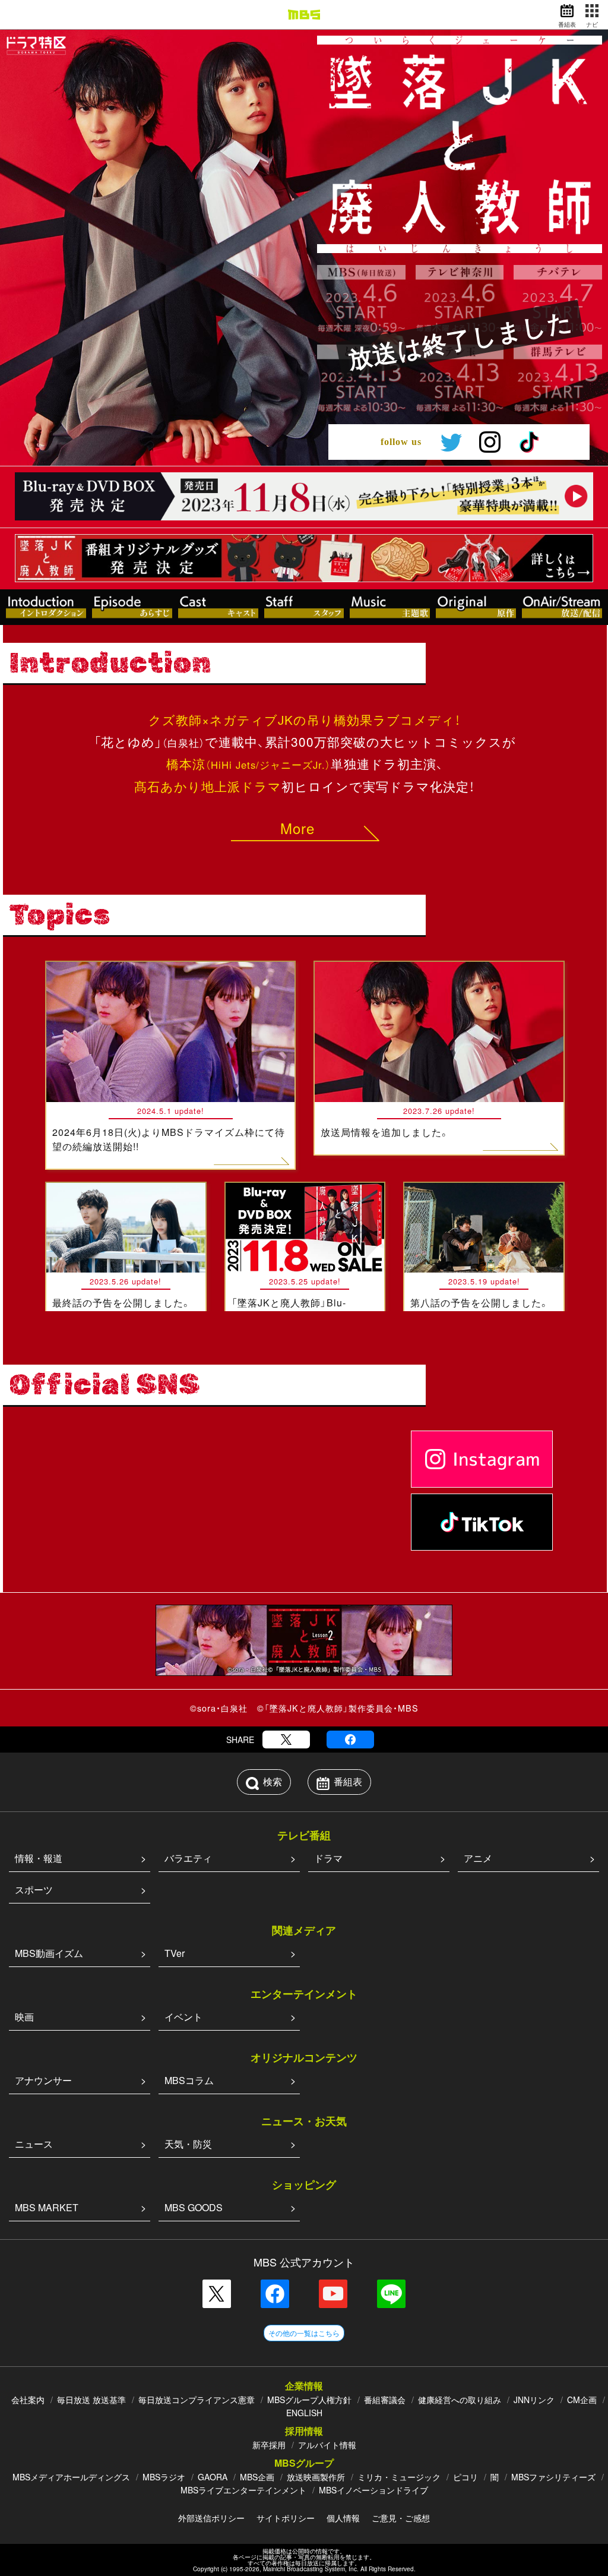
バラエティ (188, 1858)
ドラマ (328, 1858)
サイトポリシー (286, 2518)
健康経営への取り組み (460, 2400)
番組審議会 (385, 2400)
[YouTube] (333, 2294)
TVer (175, 1953)
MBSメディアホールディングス (71, 2477)
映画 (24, 2017)
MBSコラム (189, 2080)
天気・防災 (188, 2144)
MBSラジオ (164, 2477)
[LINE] (391, 2294)
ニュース (34, 2144)
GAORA (213, 2477)
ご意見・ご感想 (401, 2518)
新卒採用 (269, 2445)
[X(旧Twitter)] (286, 1740)
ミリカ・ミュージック (399, 2477)
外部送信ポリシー (211, 2518)
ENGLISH (304, 2413)
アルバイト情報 (327, 2445)
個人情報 (343, 2518)
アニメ (478, 1858)
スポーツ (34, 1890)
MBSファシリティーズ (553, 2477)
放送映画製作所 (316, 2477)
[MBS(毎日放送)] (304, 15)
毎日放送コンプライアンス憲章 (197, 2400)
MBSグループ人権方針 (309, 2400)
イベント (183, 2017)
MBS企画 (257, 2477)
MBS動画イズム (49, 1953)
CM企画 (582, 2400)
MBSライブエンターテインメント (243, 2490)
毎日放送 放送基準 (91, 2400)
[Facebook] (350, 1740)
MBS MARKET (47, 2207)
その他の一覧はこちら (304, 2333)
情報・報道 (39, 1858)
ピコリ (465, 2477)
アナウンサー (43, 2080)
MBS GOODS (194, 2207)
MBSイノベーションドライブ (373, 2490)
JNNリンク (534, 2400)
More (297, 828)
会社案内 (28, 2400)
